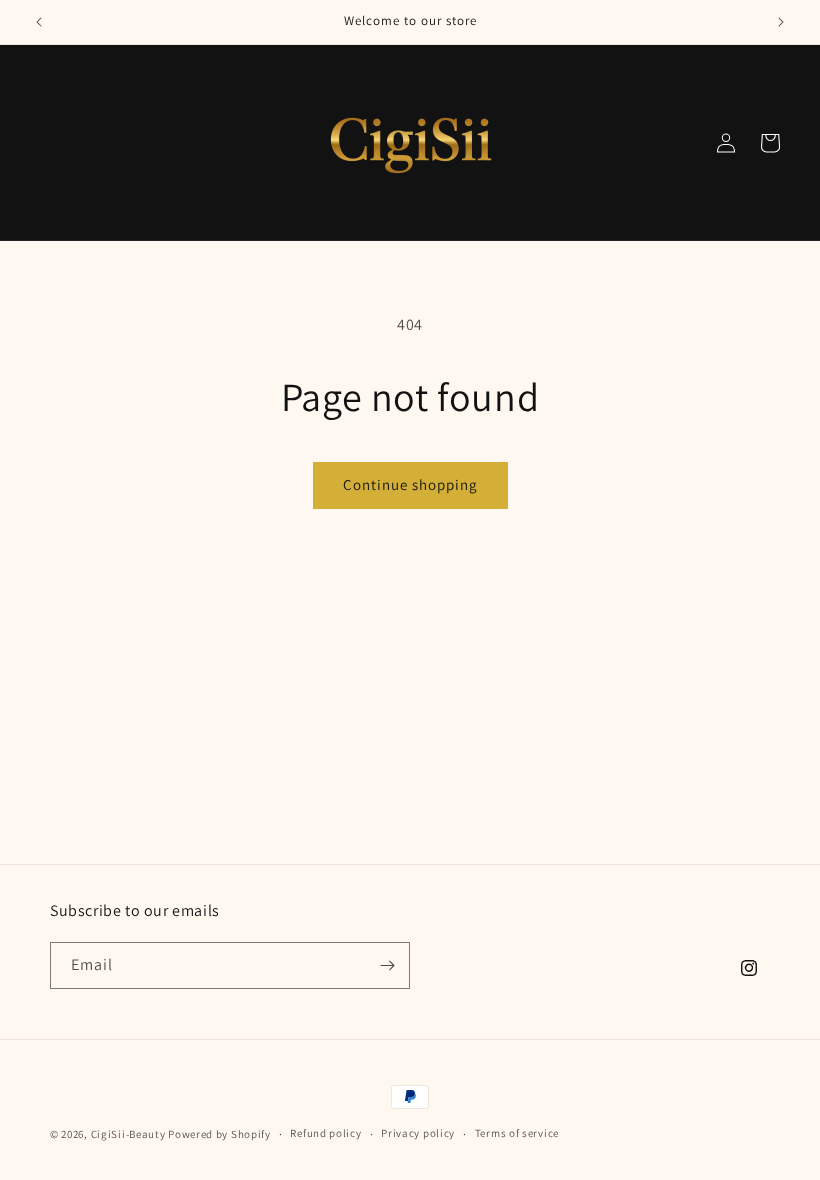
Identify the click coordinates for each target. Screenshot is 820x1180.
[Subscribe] (387, 965)
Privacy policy (418, 1133)
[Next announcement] (781, 22)
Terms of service (517, 1133)
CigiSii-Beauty (128, 1134)
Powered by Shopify (219, 1134)
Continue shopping (410, 484)
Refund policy (325, 1133)
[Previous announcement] (39, 22)
